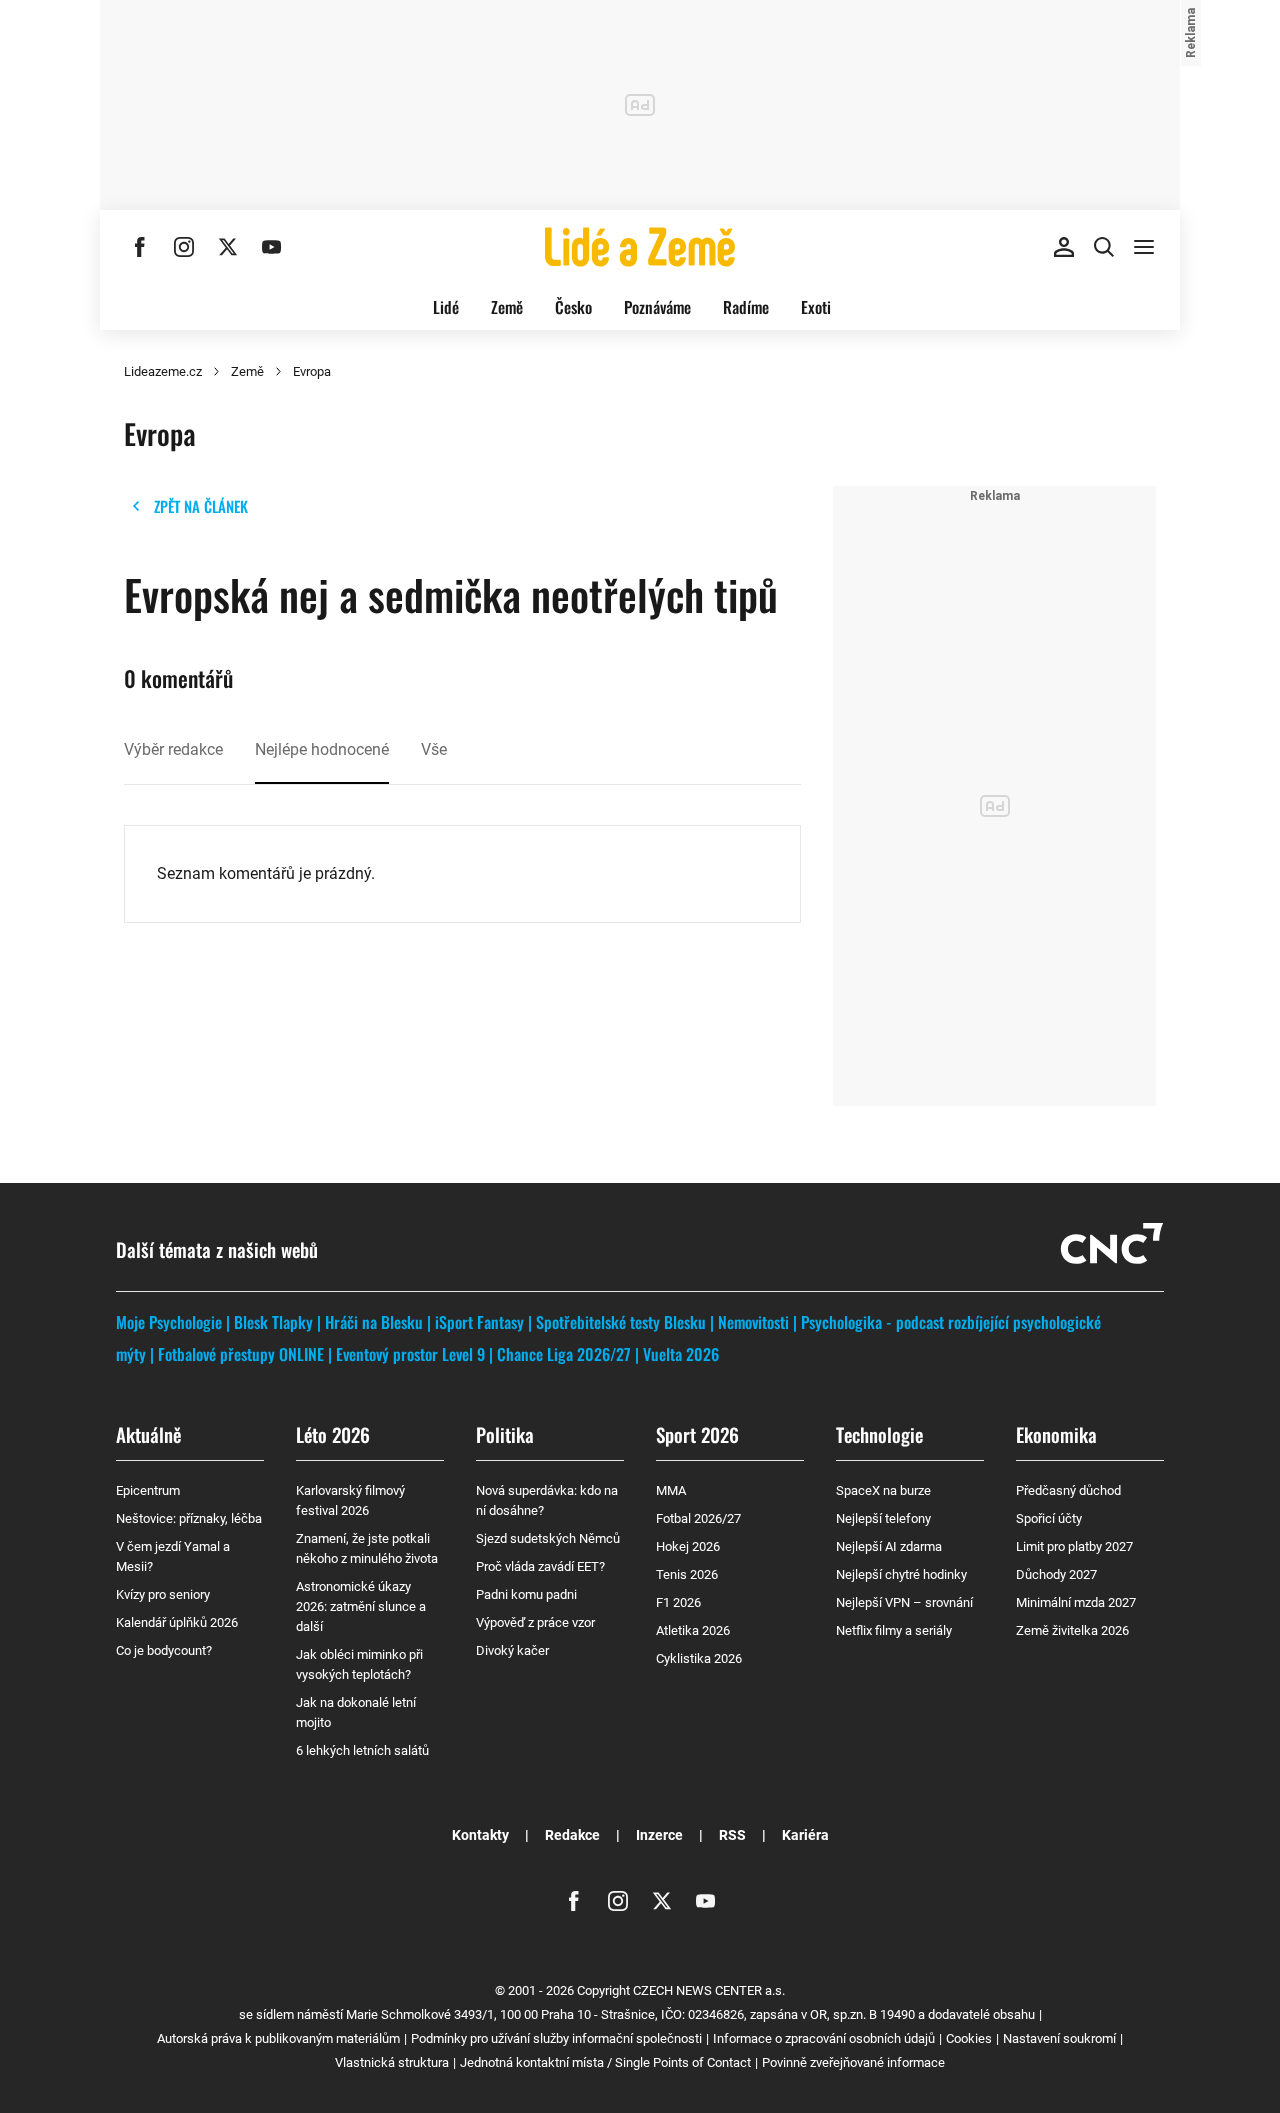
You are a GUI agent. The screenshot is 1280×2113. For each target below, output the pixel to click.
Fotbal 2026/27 (698, 1518)
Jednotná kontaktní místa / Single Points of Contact (605, 2062)
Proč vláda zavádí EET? (540, 1566)
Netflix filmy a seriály (894, 1630)
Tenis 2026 (687, 1574)
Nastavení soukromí (1059, 2038)
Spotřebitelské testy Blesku (621, 1322)
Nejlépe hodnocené (322, 749)
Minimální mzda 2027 (1076, 1602)
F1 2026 (678, 1602)
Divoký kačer (512, 1650)
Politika (505, 1434)
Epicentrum (148, 1490)
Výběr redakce (173, 749)
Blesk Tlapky (273, 1322)
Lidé (446, 307)
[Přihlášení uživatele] (1064, 247)
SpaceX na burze (883, 1490)
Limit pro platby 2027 (1074, 1546)
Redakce (572, 1835)
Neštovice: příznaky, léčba (189, 1518)
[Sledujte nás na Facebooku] (140, 247)
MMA (671, 1490)
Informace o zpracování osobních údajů (824, 2038)
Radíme (746, 307)
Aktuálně (148, 1434)
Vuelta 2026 (681, 1354)
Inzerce (659, 1835)
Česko (573, 307)
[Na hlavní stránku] (640, 247)
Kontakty (480, 1835)
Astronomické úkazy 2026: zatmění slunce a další (361, 1606)
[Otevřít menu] (1144, 247)
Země (507, 307)
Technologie (879, 1434)
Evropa (312, 371)
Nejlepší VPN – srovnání (904, 1602)
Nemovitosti (753, 1322)
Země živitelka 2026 (1072, 1630)
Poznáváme (657, 307)
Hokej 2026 (688, 1546)
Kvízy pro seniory (163, 1594)
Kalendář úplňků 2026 (177, 1622)
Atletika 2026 (693, 1630)
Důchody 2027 (1056, 1574)
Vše (434, 749)
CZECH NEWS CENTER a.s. (709, 1990)
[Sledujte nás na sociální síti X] (228, 247)
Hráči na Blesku (374, 1322)
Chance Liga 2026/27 (564, 1354)
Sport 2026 (697, 1434)
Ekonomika (1056, 1434)
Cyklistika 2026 (699, 1658)
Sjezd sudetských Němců (548, 1538)
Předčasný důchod (1068, 1490)
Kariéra (805, 1835)
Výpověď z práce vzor (535, 1622)
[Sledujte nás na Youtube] (272, 247)
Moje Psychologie (169, 1322)
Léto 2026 (333, 1434)
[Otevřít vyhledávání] (1104, 247)
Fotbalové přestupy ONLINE (241, 1354)
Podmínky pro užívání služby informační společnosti (556, 2038)
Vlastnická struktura (392, 2062)
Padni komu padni (526, 1594)
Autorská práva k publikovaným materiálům (278, 2038)
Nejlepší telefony (883, 1518)
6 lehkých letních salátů (362, 1750)
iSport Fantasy (479, 1322)
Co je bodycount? (164, 1650)
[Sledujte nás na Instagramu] (184, 247)
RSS (732, 1835)
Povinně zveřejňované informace (853, 2062)
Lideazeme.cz (163, 371)
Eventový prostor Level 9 (410, 1354)
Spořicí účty (1049, 1518)
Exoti (816, 307)
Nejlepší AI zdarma (889, 1546)
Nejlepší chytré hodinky (901, 1574)
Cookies (969, 2038)
